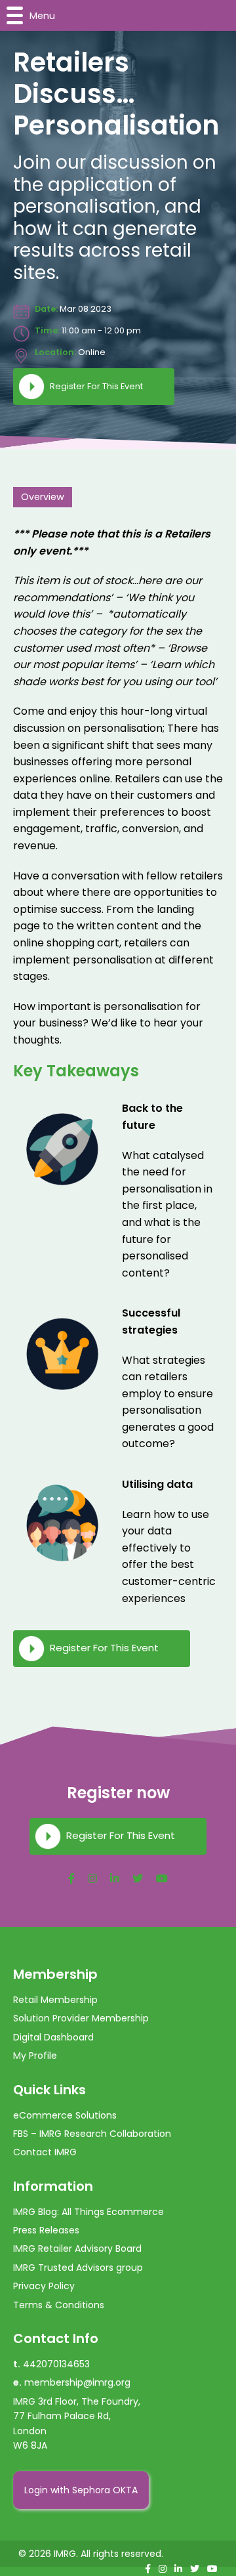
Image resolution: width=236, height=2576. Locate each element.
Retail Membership (55, 2000)
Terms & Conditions (59, 2305)
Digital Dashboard (53, 2037)
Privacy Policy (44, 2286)
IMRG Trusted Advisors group (78, 2268)
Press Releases (46, 2230)
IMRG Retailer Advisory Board (77, 2249)
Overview (43, 497)
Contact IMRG (45, 2152)
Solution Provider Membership (81, 2018)
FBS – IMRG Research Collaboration (92, 2134)
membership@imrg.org (77, 2382)
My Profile (35, 2056)
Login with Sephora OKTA (81, 2490)
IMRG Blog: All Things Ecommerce (88, 2212)
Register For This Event (96, 386)
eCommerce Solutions (65, 2115)
